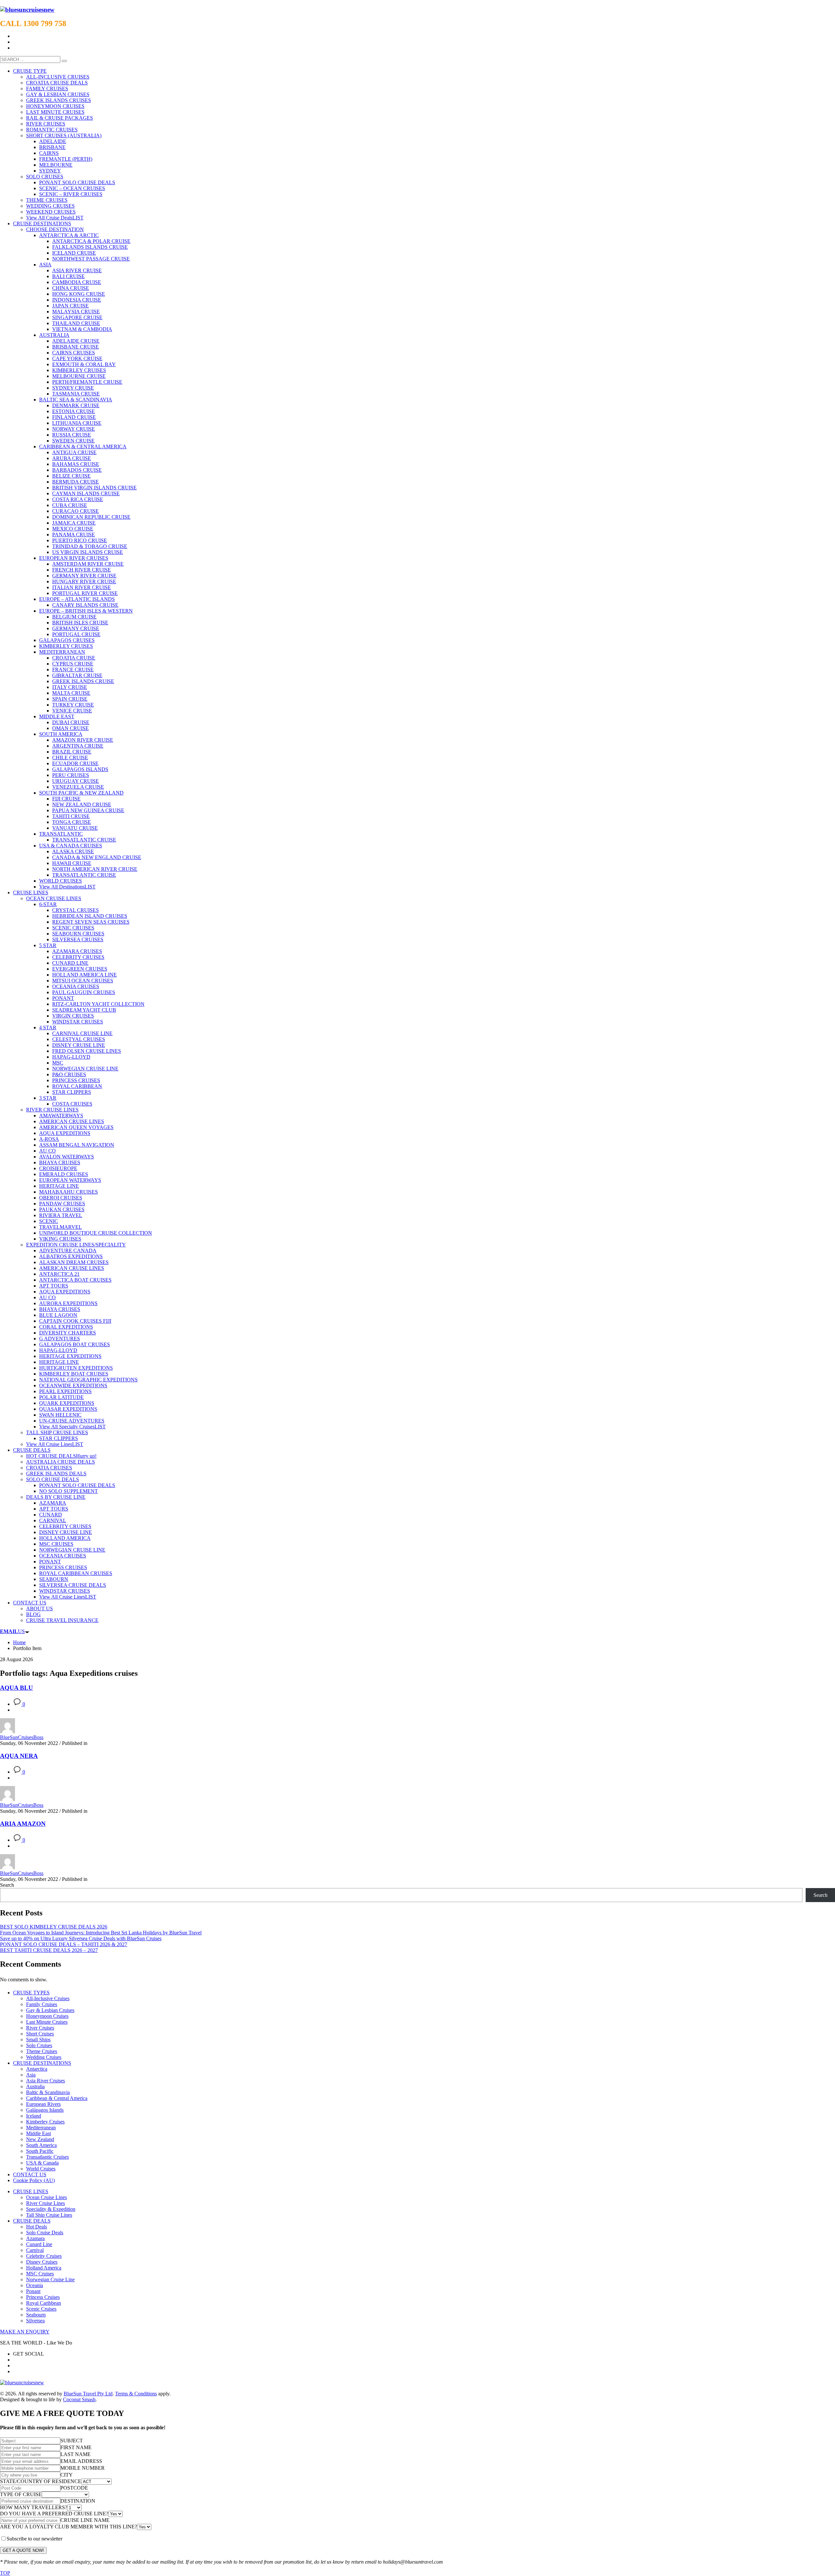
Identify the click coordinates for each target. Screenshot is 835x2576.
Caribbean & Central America (57, 2098)
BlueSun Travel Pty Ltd (88, 2394)
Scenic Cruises (41, 2309)
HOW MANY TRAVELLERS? (34, 2507)
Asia (31, 2075)
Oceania (35, 2285)
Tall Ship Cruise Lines (49, 2215)
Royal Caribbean (44, 2303)
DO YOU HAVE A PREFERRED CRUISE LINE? (54, 2514)
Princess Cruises (43, 2297)
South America (41, 2145)
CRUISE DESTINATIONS (42, 2063)
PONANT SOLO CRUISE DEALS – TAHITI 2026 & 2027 (64, 1944)
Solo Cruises (39, 2045)
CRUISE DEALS (32, 2221)
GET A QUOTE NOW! (23, 2550)
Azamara (35, 2238)
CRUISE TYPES (31, 1993)
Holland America (44, 2268)
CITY (67, 2475)
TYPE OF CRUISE (21, 2494)
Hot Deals (37, 2227)
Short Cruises (40, 2034)
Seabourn (36, 2315)
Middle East (38, 2133)
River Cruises (40, 2028)
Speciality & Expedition (51, 2209)
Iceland (34, 2116)
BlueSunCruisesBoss (22, 1737)
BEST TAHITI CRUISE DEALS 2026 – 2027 (49, 1950)
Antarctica (37, 2069)
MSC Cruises (40, 2274)
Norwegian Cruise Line (50, 2279)
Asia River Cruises (46, 2081)
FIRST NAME (76, 2447)
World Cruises (41, 2169)
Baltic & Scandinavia (48, 2092)
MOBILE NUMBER (83, 2468)
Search (7, 1885)
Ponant (33, 2291)
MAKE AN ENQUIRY (25, 2332)
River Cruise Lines (46, 2203)
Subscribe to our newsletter (34, 2539)
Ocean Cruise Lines (46, 2197)
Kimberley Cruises (45, 2122)
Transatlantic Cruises (47, 2157)
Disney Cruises (42, 2262)
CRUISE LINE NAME (85, 2520)
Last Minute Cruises (47, 2022)
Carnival (35, 2250)
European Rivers (43, 2104)
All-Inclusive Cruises (48, 1998)
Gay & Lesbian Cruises (50, 2010)
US (12, 1631)
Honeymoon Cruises (47, 2016)
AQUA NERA (19, 1756)
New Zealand (40, 2139)
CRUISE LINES (31, 2191)
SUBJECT (72, 2441)
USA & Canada (42, 2163)
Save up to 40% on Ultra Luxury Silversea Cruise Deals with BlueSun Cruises (81, 1938)
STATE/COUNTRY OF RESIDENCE (41, 2481)
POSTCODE (74, 2488)
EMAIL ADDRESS (81, 2461)
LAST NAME (76, 2454)
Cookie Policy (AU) (34, 2180)
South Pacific (40, 2151)
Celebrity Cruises (44, 2256)
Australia (35, 2086)
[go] (64, 61)
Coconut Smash (79, 2399)
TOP (5, 2573)
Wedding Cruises (44, 2057)
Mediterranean (41, 2128)
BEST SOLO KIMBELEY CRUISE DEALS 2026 (54, 1927)
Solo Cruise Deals (45, 2233)
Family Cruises (42, 2004)
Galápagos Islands (45, 2110)
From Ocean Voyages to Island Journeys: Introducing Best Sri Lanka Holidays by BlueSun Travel (101, 1933)
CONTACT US (30, 2174)
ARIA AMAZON (23, 1824)
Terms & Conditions (136, 2394)
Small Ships (38, 2040)
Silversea (35, 2321)
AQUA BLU (16, 1688)
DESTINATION (78, 2501)
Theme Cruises (42, 2051)
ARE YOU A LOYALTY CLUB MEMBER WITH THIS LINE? (68, 2527)
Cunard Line (39, 2244)
